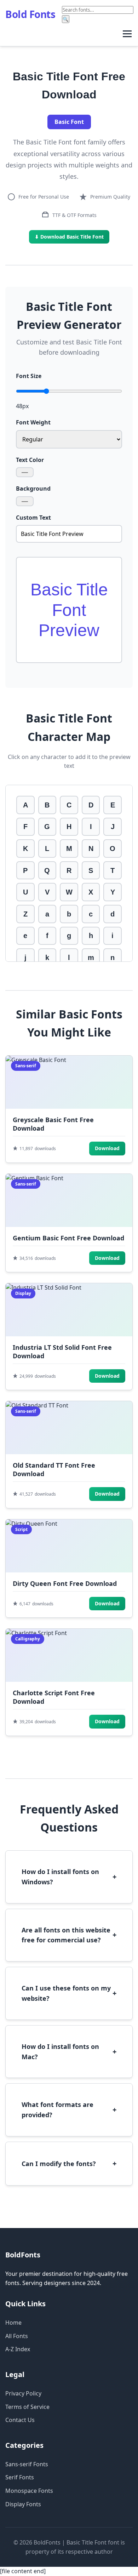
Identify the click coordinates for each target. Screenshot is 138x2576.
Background (33, 489)
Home (13, 2323)
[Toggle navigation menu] (127, 34)
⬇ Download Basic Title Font (69, 237)
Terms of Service (27, 2407)
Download (107, 1148)
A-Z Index (18, 2349)
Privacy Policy (23, 2393)
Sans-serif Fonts (27, 2464)
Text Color (30, 460)
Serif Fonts (20, 2477)
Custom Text (33, 518)
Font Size (29, 376)
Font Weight (33, 422)
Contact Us (20, 2420)
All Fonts (17, 2336)
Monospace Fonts (29, 2491)
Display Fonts (23, 2504)
